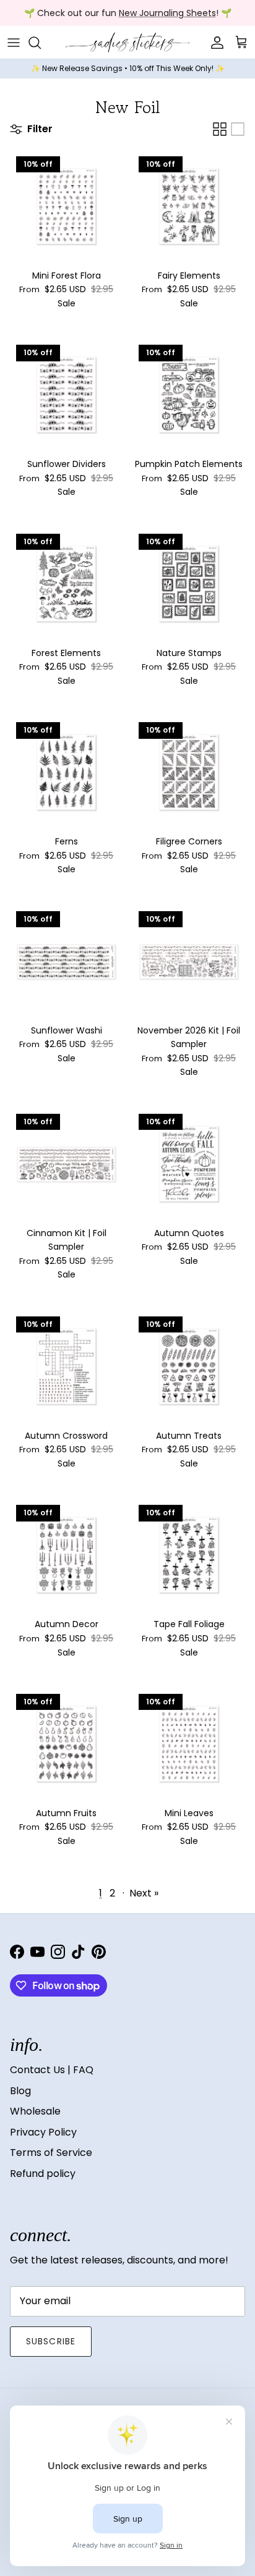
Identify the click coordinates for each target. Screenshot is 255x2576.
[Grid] (220, 129)
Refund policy (43, 2174)
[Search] (41, 43)
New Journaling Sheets (167, 13)
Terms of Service (51, 2153)
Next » (144, 1893)
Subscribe (51, 2341)
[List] (238, 129)
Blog (20, 2091)
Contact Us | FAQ (52, 2070)
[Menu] (14, 43)
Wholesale (35, 2111)
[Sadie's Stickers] (127, 42)
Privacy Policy (43, 2132)
